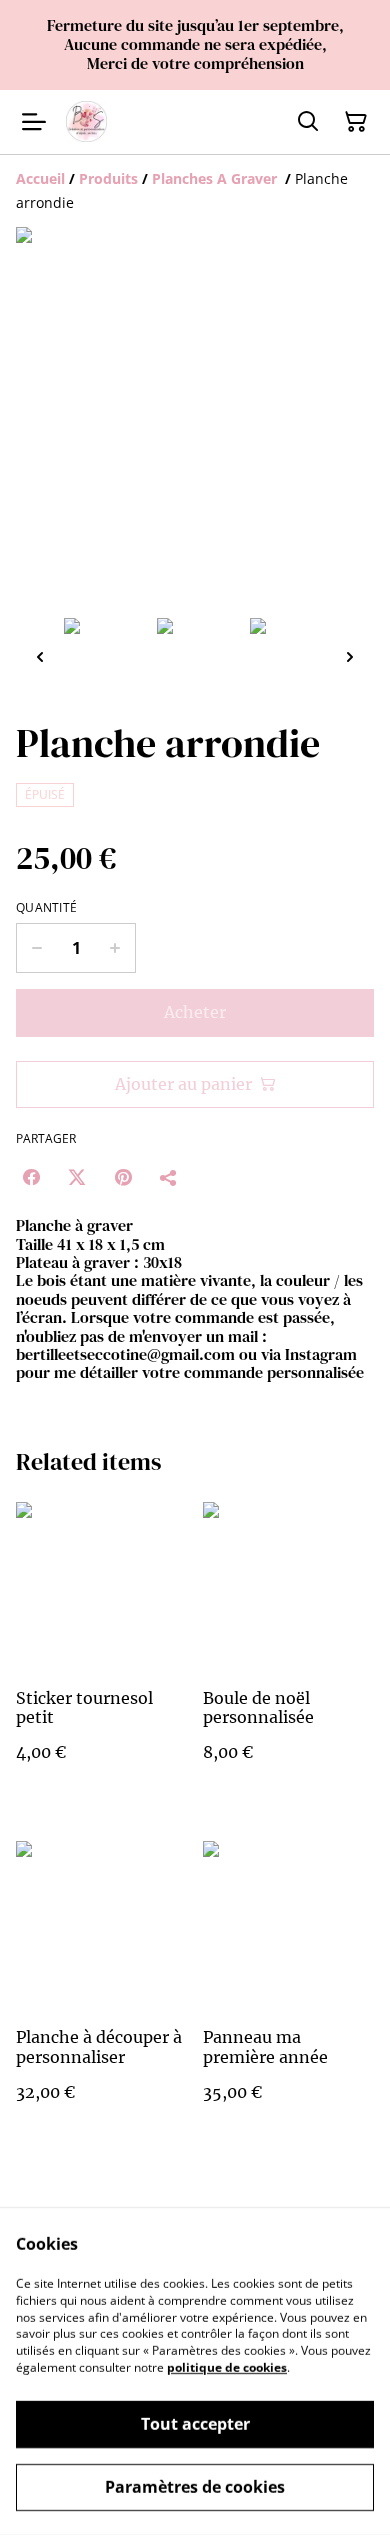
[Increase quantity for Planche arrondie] (115, 948)
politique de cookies (227, 2367)
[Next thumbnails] (350, 656)
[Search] (308, 122)
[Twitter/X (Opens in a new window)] (77, 1177)
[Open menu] (34, 122)
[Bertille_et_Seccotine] (86, 121)
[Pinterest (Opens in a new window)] (123, 1177)
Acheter (195, 1012)
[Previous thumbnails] (40, 656)
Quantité (46, 908)
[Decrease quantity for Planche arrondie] (36, 948)
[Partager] (169, 1177)
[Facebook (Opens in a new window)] (31, 1177)
